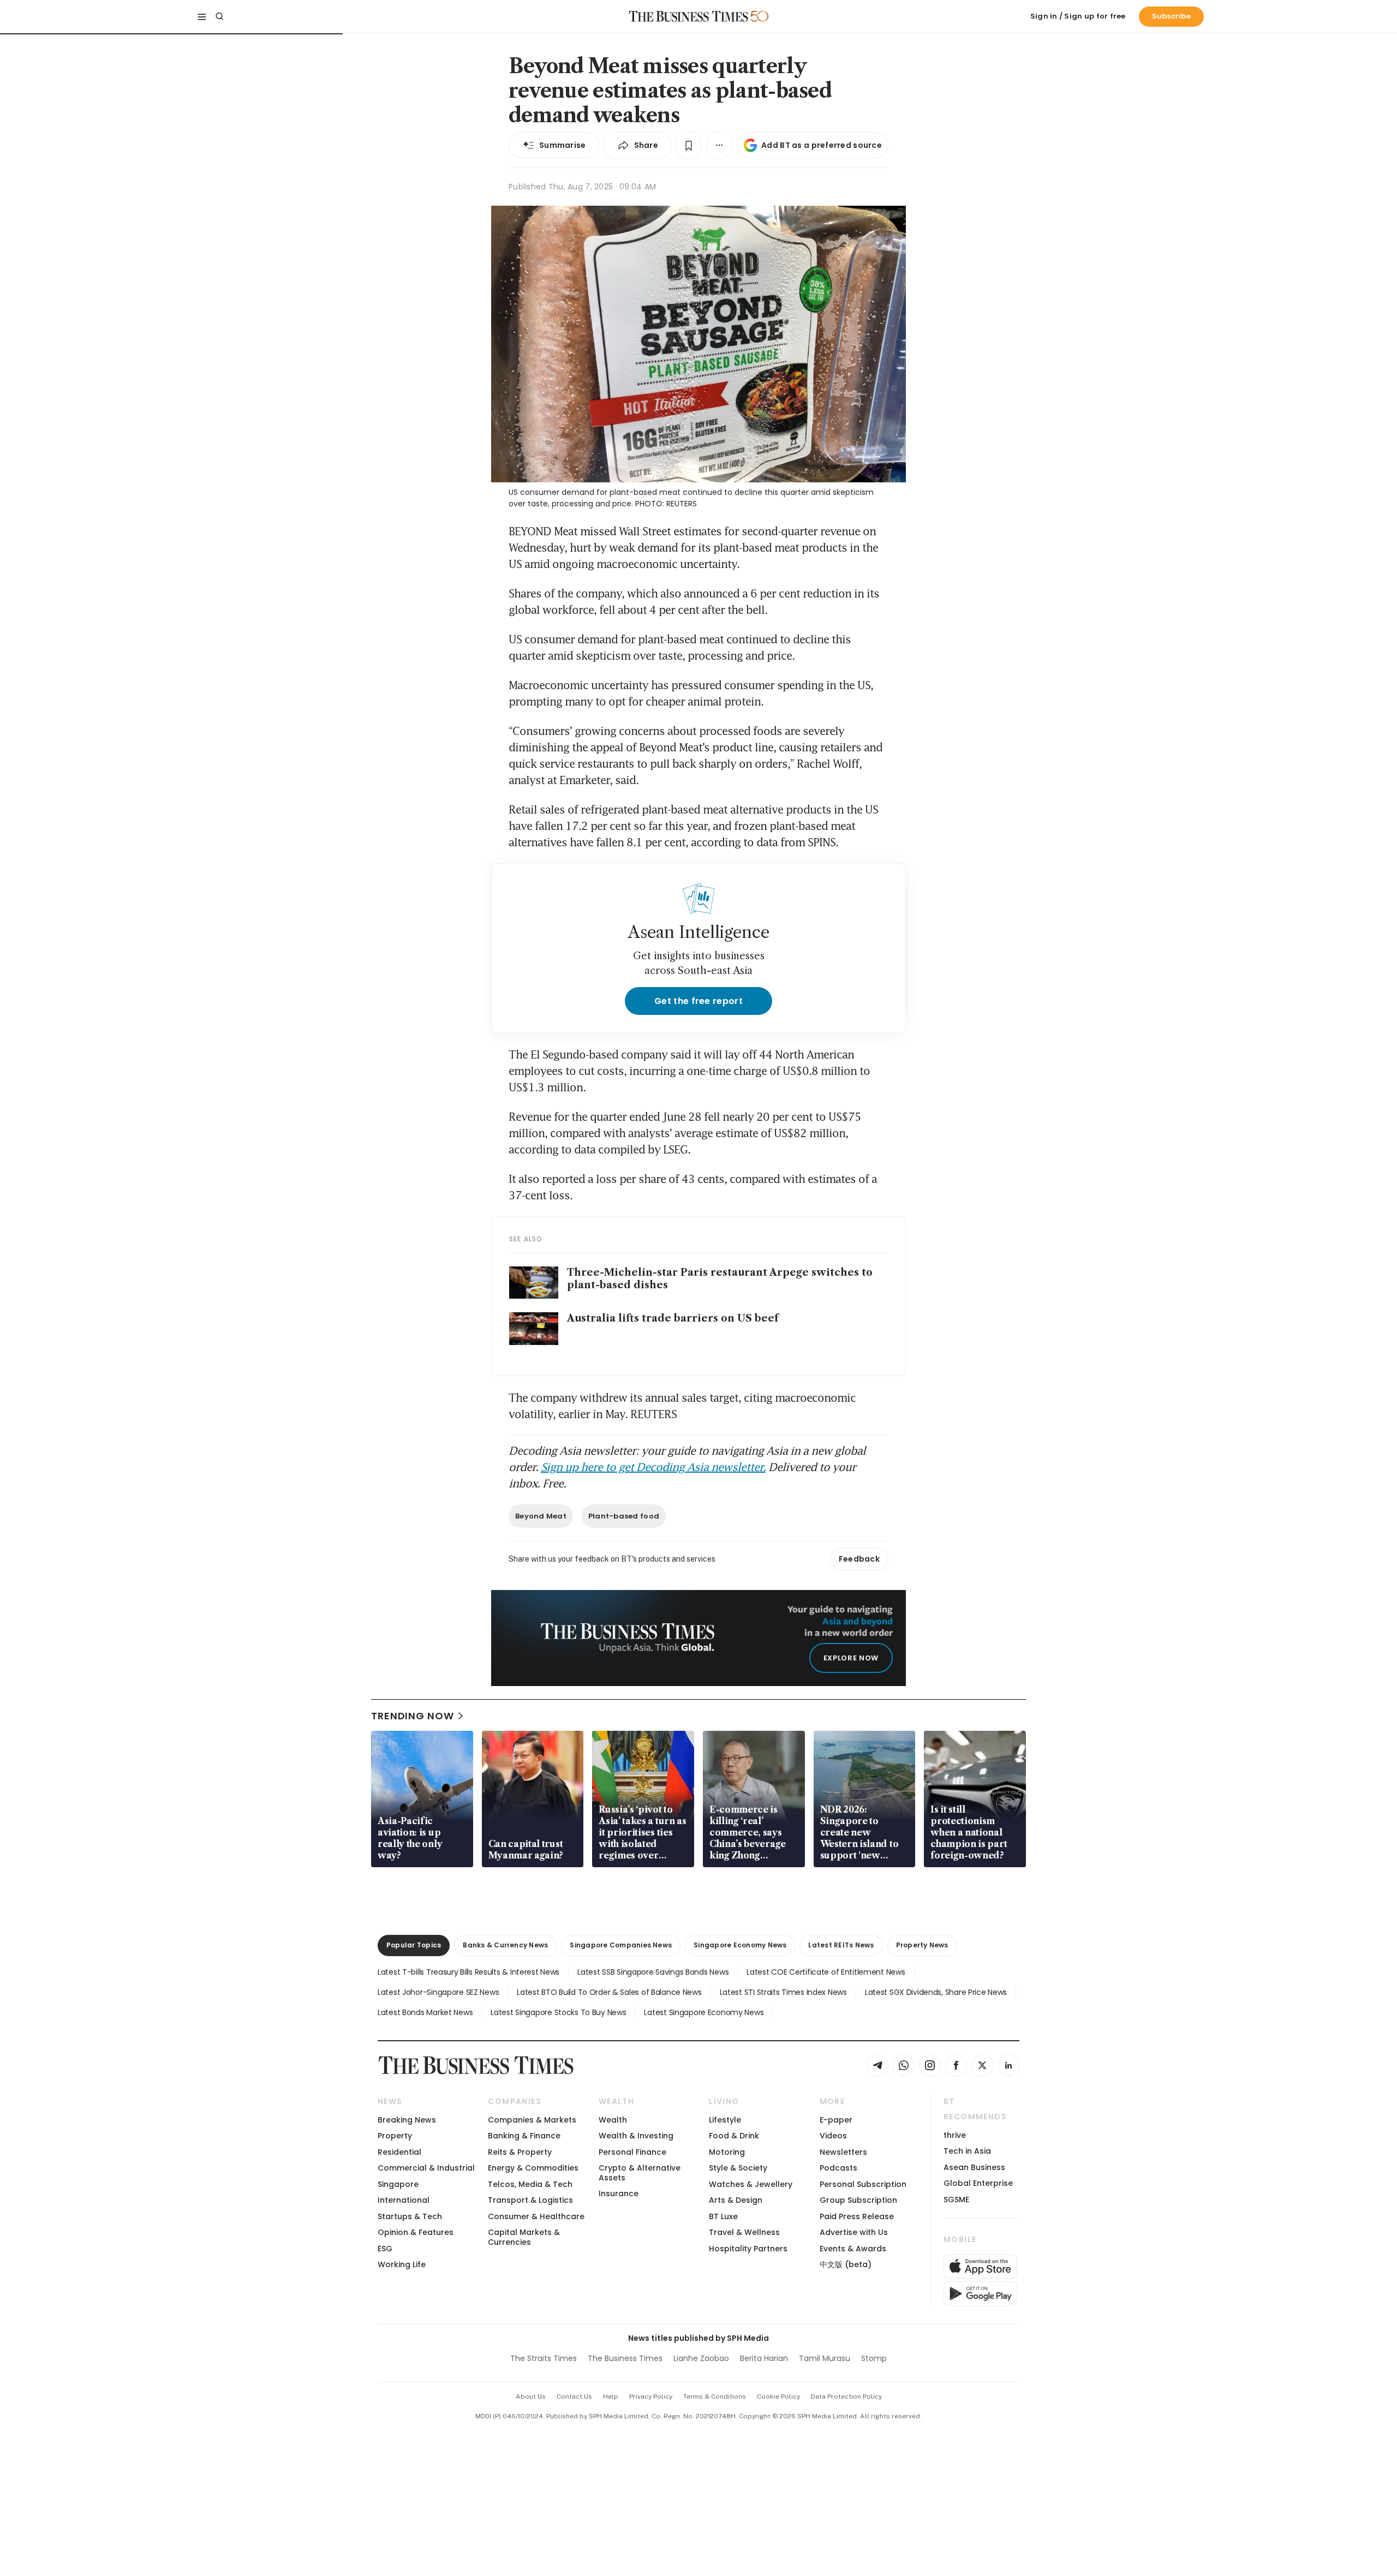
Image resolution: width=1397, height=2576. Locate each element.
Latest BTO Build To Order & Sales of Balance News (609, 1992)
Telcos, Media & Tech (530, 2184)
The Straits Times (544, 2358)
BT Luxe (723, 2216)
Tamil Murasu (825, 2358)
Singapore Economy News (740, 1945)
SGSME (956, 2200)
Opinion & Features (416, 2232)
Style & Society (738, 2168)
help (611, 2396)
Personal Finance (632, 2152)
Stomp (874, 2358)
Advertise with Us (854, 2232)
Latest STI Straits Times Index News (783, 1992)
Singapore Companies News (621, 1945)
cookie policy (778, 2396)
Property (395, 2136)
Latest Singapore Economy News (704, 2012)
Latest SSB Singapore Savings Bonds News (653, 1972)
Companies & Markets (532, 2120)
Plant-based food (624, 1516)
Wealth (613, 2120)
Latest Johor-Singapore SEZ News (438, 1992)
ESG (385, 2249)
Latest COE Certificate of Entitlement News (826, 1972)
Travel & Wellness (744, 2232)
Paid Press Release (857, 2216)
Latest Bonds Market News (425, 2012)
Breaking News (407, 2120)
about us (531, 2396)
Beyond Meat (541, 1516)
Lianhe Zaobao (701, 2358)
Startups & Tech (410, 2216)
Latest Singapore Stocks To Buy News (558, 2012)
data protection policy (846, 2396)
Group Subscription (858, 2200)
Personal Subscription (863, 2184)
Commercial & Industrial (426, 2168)
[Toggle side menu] (202, 16)
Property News (922, 1945)
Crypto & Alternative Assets (640, 2172)
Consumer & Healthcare (536, 2216)
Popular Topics (414, 1945)
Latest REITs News (841, 1945)
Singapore (398, 2184)
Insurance (619, 2194)
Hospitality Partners (748, 2249)
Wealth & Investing (636, 2136)
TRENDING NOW (413, 1716)
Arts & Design (736, 2200)
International (404, 2200)
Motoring (727, 2152)
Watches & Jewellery (751, 2184)
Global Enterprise (978, 2183)
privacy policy (651, 2396)
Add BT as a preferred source (822, 145)
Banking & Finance (524, 2136)
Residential (399, 2152)
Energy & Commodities (533, 2168)
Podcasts (838, 2168)
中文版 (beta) (846, 2264)
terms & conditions (715, 2396)
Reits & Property (520, 2152)
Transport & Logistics (530, 2200)
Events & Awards (853, 2249)
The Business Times (625, 2358)
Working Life (402, 2264)
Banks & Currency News (505, 1945)
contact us (574, 2396)
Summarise (563, 145)
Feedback (859, 1559)
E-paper (836, 2120)
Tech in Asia (967, 2151)
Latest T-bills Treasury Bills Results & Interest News (468, 1972)
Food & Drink (734, 2136)
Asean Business (974, 2167)
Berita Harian (764, 2358)
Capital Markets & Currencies (524, 2237)
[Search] (219, 16)
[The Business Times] (689, 16)
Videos (833, 2136)
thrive (955, 2135)
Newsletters (843, 2152)
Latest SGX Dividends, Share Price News (936, 1992)
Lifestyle (725, 2120)
